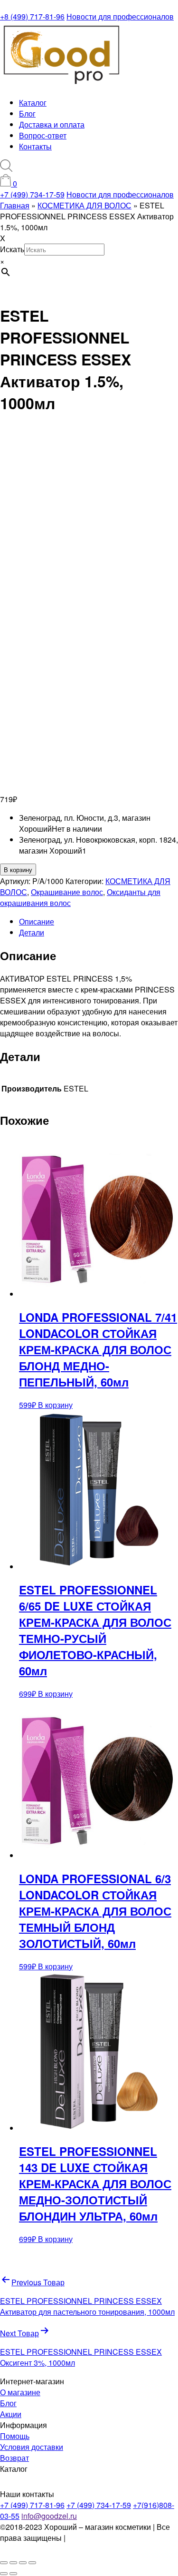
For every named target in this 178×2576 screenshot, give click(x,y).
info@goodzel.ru (49, 2516)
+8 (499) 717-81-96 (32, 16)
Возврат (14, 2458)
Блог (27, 113)
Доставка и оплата (52, 124)
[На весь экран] (13, 2563)
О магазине (20, 2392)
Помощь (15, 2436)
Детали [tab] (32, 932)
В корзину (18, 870)
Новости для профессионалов (120, 16)
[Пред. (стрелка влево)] (4, 2574)
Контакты (35, 146)
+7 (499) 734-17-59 (32, 194)
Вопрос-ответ (43, 135)
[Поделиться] (23, 2563)
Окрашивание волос (67, 892)
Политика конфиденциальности (51, 2543)
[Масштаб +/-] (4, 2563)
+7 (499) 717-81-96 (32, 2505)
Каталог (33, 103)
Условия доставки (32, 2447)
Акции (11, 2414)
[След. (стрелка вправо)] (13, 2574)
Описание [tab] (37, 921)
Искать (12, 249)
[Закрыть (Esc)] (32, 2563)
